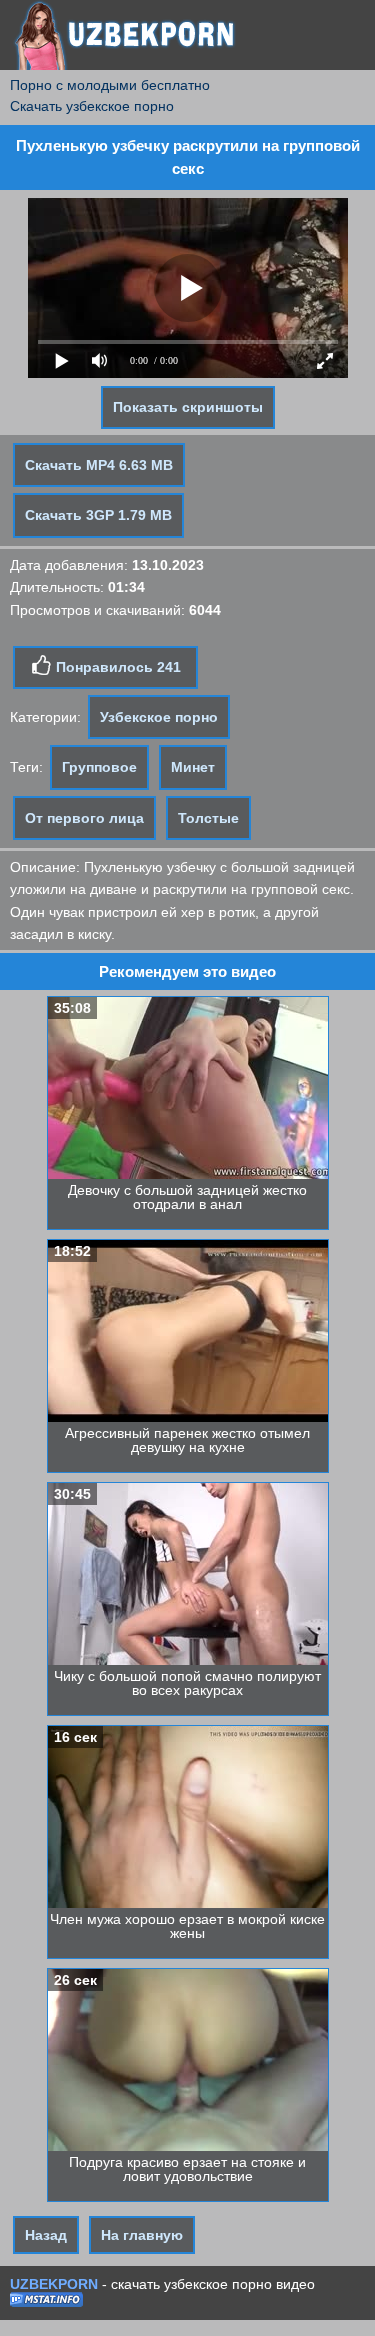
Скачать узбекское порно (92, 106)
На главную (142, 2235)
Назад (46, 2235)
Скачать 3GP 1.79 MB (98, 515)
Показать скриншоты (188, 407)
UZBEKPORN (54, 2284)
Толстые (208, 818)
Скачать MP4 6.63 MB (99, 465)
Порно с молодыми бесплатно (110, 85)
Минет (193, 767)
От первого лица (84, 818)
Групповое (99, 767)
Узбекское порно (159, 717)
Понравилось (116, 667)
